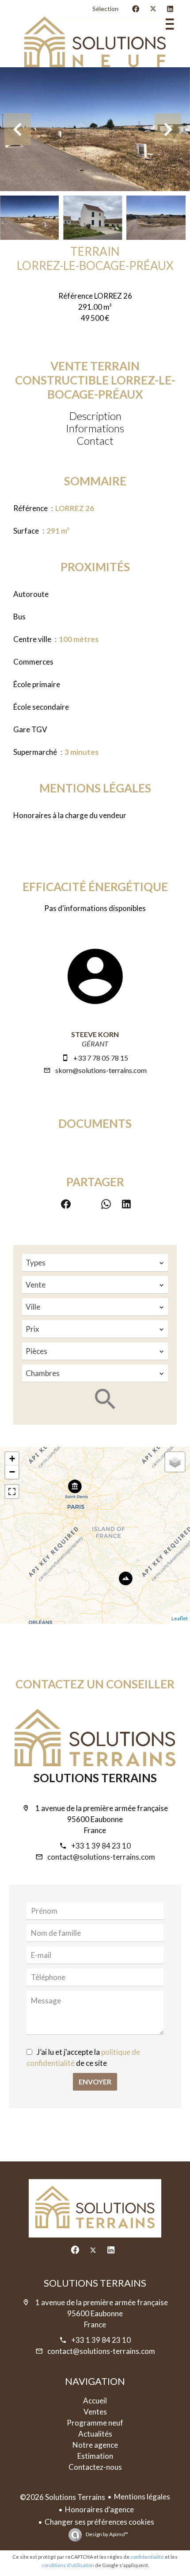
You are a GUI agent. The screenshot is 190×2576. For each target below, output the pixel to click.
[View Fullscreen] (12, 1492)
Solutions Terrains (95, 1778)
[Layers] (175, 1462)
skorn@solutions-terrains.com (101, 1070)
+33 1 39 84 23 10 (101, 1846)
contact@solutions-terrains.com (101, 1857)
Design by (106, 2534)
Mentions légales (142, 2497)
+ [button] (12, 1459)
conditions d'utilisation (68, 2565)
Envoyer (95, 2082)
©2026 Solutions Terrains (63, 2497)
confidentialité (147, 2557)
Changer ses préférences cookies (99, 2522)
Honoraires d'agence (99, 2509)
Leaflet (180, 1618)
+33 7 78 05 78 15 (101, 1058)
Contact (95, 440)
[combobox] (95, 1263)
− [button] (12, 1472)
